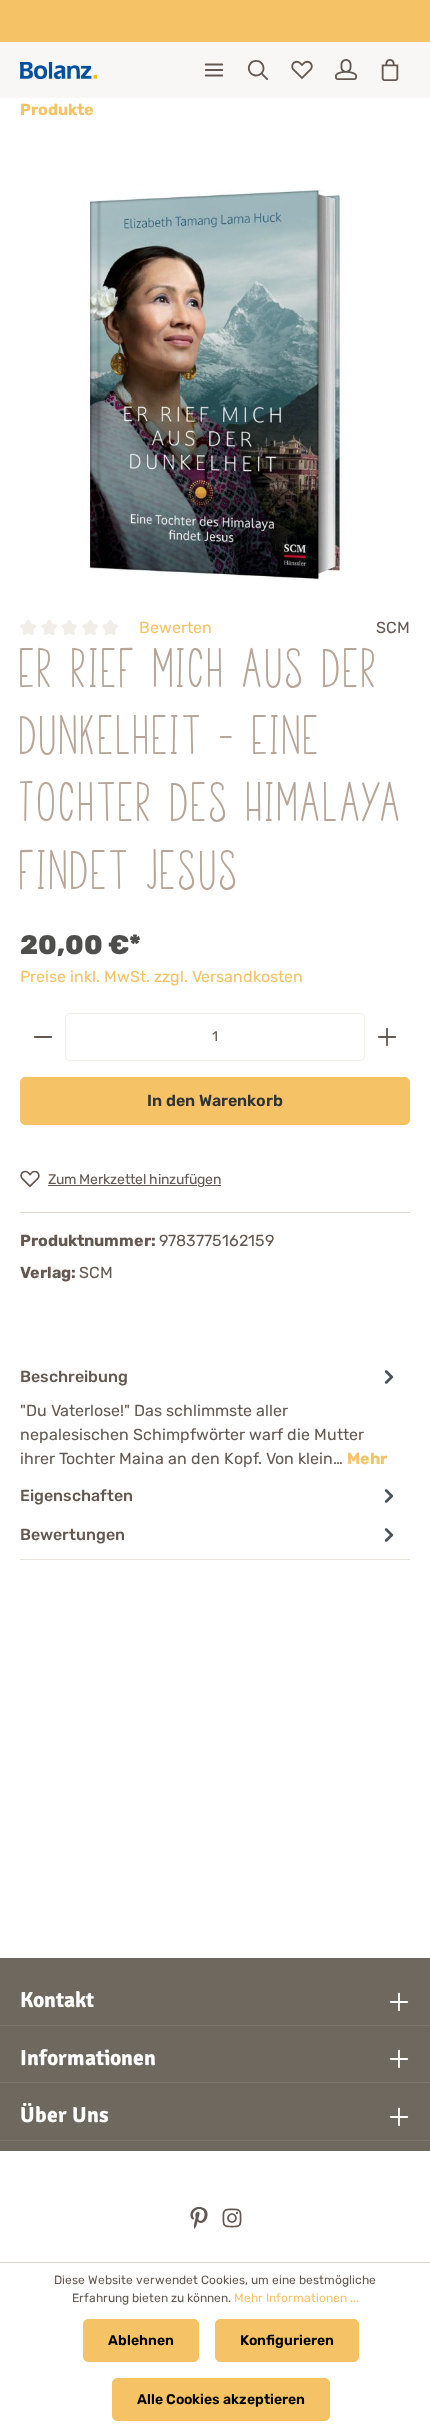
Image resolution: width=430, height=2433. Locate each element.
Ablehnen (141, 2340)
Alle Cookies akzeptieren (221, 2399)
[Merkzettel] (302, 70)
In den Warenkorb (215, 1100)
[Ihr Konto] (346, 70)
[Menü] (214, 70)
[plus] (387, 1037)
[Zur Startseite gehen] (58, 70)
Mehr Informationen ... (296, 2298)
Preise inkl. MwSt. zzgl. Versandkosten (161, 976)
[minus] (43, 1037)
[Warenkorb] (390, 70)
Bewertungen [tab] (72, 1534)
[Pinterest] (200, 2224)
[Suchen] (258, 70)
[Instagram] (232, 2224)
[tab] (210, 1416)
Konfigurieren (287, 2340)
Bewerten (175, 627)
